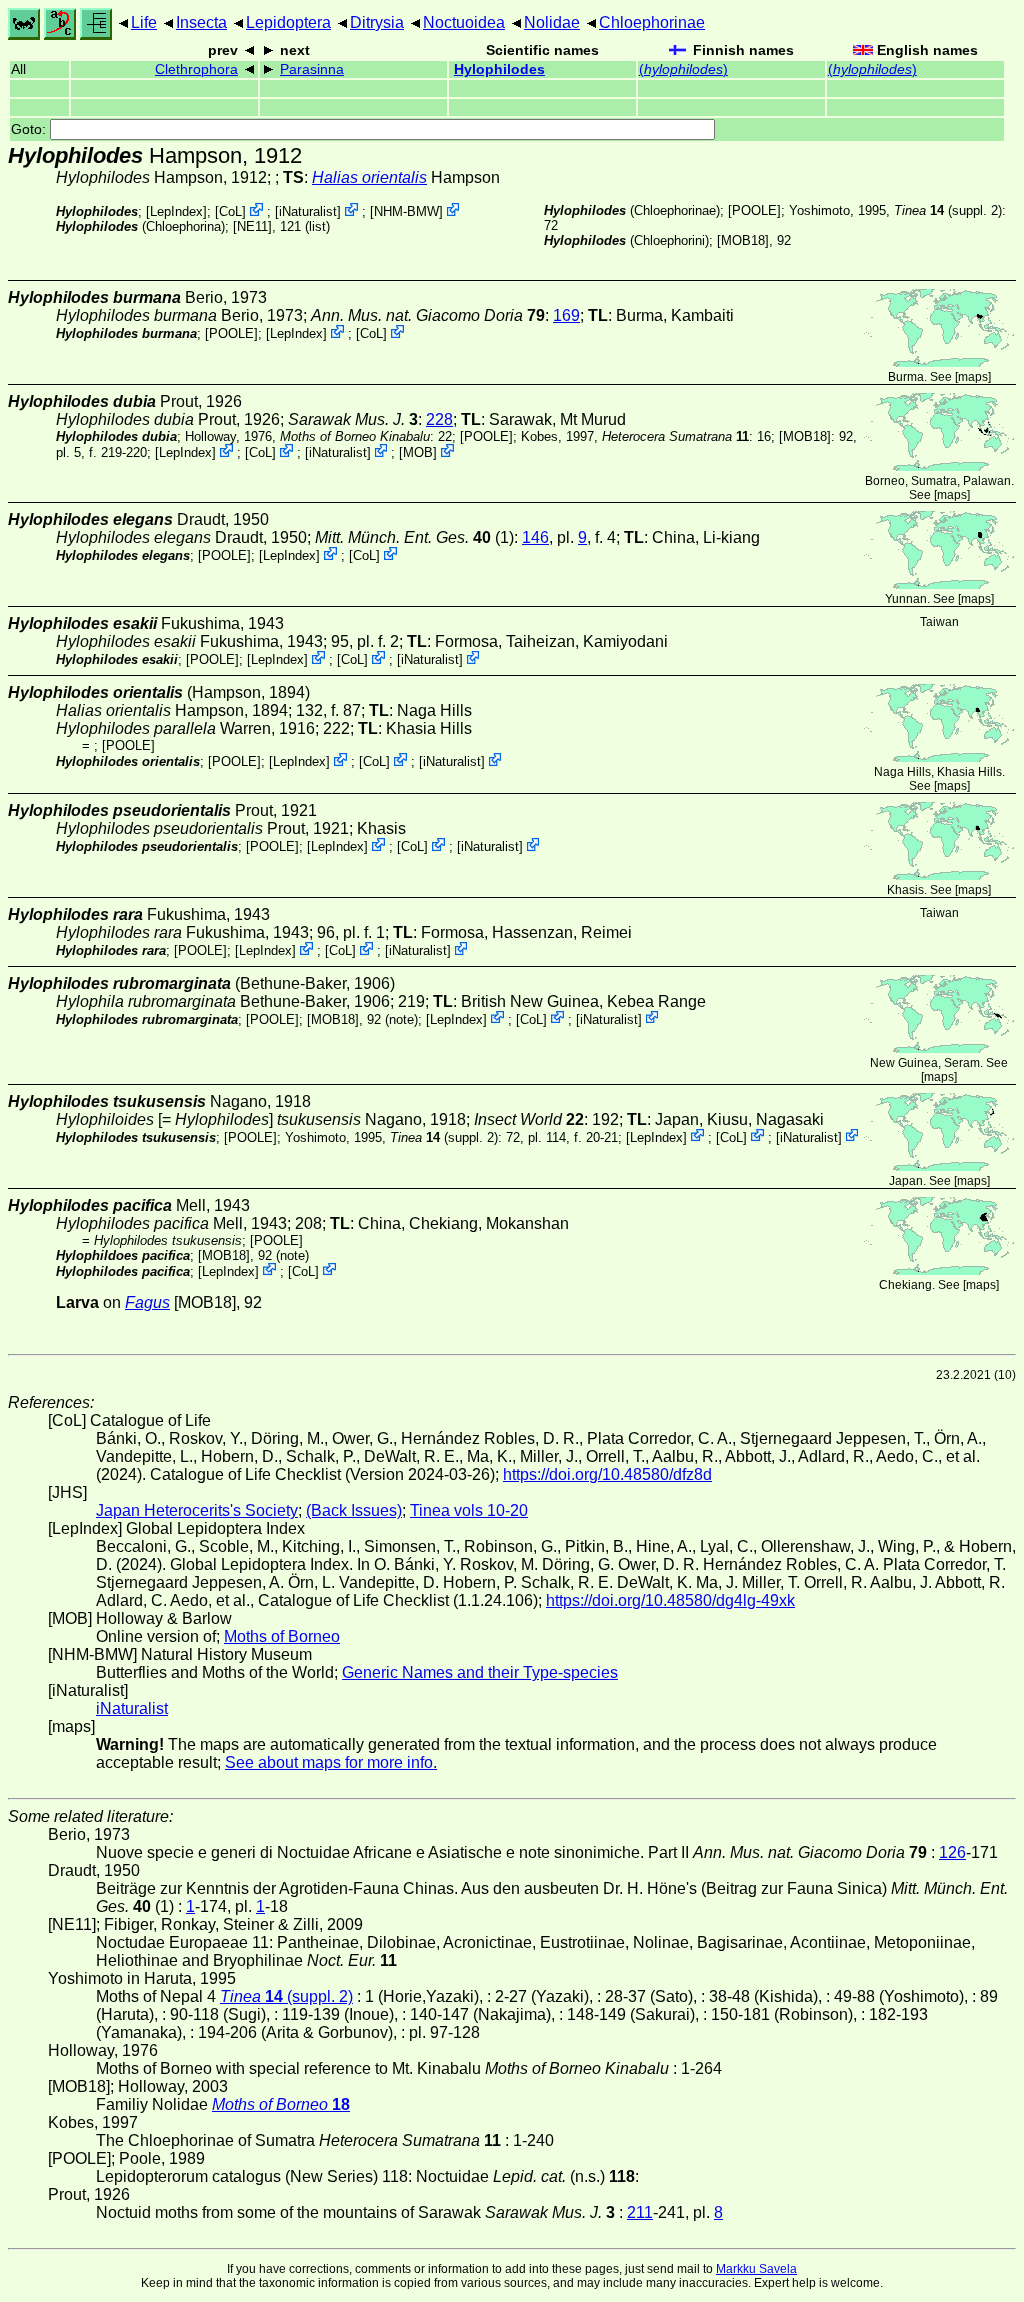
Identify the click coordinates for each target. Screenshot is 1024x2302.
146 (535, 537)
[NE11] (252, 226)
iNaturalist (308, 211)
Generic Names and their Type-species (480, 1672)
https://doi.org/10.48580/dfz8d (607, 1474)
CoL (230, 211)
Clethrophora (196, 69)
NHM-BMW (406, 211)
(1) (414, 537)
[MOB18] (743, 240)
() (683, 69)
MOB (418, 452)
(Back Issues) (354, 1510)
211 (640, 2212)
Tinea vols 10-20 (469, 1510)
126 (952, 1852)
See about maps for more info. (331, 1762)
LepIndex (176, 211)
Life (144, 22)
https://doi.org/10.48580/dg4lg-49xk (670, 1600)
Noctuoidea (464, 22)
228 (439, 419)
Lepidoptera (288, 22)
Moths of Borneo (282, 1636)
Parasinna (312, 69)
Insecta (201, 22)
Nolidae (552, 22)
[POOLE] (754, 210)
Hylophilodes (499, 69)
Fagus (147, 1302)
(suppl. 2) (948, 210)
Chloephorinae (652, 22)
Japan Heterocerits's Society (197, 1510)
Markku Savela (756, 2269)
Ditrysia (377, 22)
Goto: (30, 129)
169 (566, 315)
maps (973, 377)
